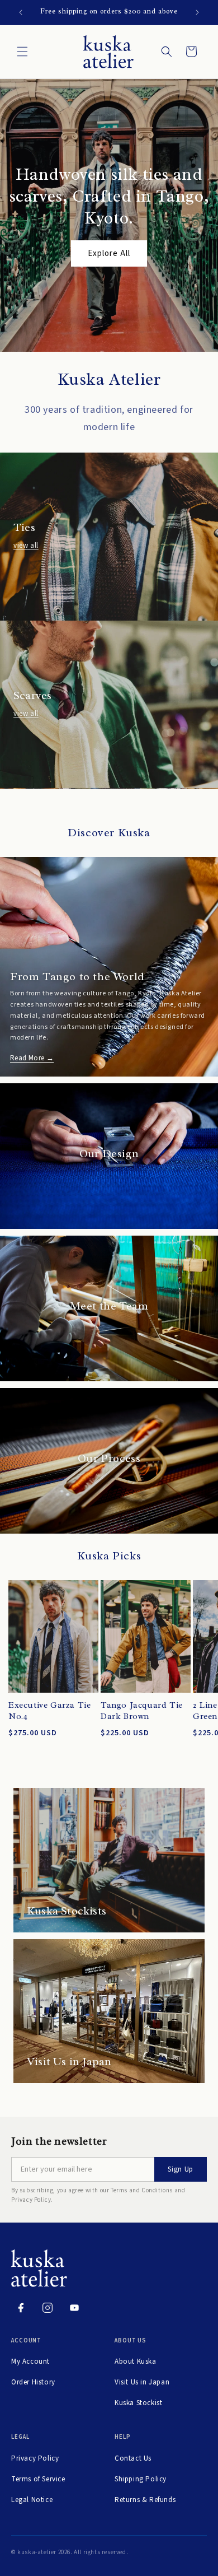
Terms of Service (38, 2479)
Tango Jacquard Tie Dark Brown (142, 1711)
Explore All (109, 253)
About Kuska (136, 2361)
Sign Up (181, 2169)
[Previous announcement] (21, 12)
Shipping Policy (141, 2479)
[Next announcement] (197, 12)
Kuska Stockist (138, 2403)
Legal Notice (32, 2500)
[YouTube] (74, 2308)
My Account (30, 2361)
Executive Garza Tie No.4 (49, 1711)
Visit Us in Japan (142, 2382)
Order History (33, 2382)
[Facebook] (21, 2308)
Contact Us (133, 2458)
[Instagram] (48, 2308)
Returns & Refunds (145, 2500)
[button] (22, 52)
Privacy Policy (35, 2458)
